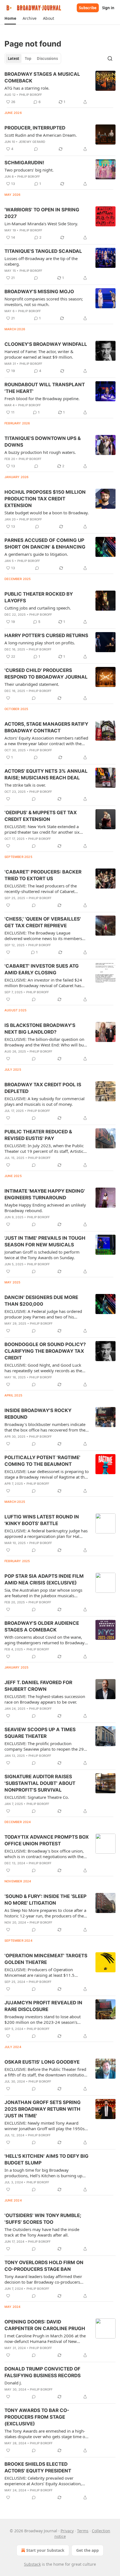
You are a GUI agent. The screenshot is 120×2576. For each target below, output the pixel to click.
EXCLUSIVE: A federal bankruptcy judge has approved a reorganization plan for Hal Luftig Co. (46, 1533)
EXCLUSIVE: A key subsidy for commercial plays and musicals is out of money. (45, 1101)
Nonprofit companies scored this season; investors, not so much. (44, 302)
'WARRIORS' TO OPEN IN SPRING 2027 (42, 213)
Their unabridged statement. (32, 684)
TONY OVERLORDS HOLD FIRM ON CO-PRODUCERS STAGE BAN (44, 2266)
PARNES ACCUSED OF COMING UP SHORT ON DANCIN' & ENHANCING (45, 544)
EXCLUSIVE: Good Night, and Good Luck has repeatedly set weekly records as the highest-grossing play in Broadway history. (46, 1368)
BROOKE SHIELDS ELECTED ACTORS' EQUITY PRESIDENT (38, 2467)
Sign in (108, 8)
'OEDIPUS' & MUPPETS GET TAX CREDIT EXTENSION (41, 816)
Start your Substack (45, 2550)
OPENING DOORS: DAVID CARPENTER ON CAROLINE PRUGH (45, 2325)
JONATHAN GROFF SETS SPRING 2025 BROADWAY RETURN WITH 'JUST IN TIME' (43, 2109)
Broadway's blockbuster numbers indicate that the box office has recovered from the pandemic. (45, 1427)
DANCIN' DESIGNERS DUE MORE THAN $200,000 (41, 1301)
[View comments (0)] (36, 149)
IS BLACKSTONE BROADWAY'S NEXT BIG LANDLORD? (40, 1029)
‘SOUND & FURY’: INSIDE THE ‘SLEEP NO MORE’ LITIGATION (45, 1900)
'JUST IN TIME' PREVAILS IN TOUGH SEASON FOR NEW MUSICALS (45, 1241)
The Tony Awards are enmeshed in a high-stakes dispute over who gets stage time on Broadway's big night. (46, 2434)
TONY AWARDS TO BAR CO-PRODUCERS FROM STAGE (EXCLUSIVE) (37, 2417)
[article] (60, 88)
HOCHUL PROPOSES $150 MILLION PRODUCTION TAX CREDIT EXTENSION (45, 499)
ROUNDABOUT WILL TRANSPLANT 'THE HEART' (45, 388)
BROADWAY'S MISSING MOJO (39, 292)
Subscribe (88, 8)
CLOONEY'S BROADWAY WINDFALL (46, 344)
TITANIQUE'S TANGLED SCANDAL (43, 251)
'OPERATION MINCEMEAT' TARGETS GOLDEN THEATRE (46, 1959)
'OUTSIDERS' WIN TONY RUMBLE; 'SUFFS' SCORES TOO (43, 2219)
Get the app (87, 2550)
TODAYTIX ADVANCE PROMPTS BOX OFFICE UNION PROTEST (47, 1840)
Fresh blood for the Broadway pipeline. (42, 398)
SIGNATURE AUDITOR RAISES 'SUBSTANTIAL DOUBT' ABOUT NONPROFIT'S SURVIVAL (40, 1783)
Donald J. (13, 2383)
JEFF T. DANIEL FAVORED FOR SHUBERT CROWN (38, 1686)
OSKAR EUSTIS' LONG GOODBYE (42, 2062)
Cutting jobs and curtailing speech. (38, 608)
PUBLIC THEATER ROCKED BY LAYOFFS (39, 597)
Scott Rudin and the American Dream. (41, 135)
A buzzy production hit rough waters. (40, 452)
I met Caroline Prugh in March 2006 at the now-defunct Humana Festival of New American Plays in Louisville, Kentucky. (45, 2338)
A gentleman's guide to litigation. (36, 554)
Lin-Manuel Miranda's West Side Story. (41, 224)
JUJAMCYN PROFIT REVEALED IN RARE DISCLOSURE (43, 2006)
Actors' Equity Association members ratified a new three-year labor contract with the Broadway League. (46, 741)
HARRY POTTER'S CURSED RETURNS (46, 635)
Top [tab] (28, 58)
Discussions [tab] (47, 58)
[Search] (110, 58)
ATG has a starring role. (27, 88)
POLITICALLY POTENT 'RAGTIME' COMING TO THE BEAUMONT (42, 1461)
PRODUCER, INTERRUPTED (35, 128)
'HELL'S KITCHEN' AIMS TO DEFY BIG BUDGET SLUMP (46, 2159)
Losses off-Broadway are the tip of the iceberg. (41, 261)
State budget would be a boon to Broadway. (47, 513)
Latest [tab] (14, 58)
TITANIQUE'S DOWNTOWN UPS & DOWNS (43, 442)
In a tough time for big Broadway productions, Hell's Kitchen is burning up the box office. (43, 2173)
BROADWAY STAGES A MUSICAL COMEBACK (42, 77)
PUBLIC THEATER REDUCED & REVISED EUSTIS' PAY (38, 1135)
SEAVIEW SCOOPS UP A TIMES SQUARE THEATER (40, 1733)
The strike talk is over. (25, 785)
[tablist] (33, 58)
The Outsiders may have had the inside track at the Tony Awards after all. (42, 2232)
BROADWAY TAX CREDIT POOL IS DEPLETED (43, 1088)
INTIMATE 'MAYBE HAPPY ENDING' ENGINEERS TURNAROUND (45, 1194)
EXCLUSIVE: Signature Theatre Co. (37, 1797)
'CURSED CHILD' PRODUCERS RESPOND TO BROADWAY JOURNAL (46, 674)
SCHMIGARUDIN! (24, 163)
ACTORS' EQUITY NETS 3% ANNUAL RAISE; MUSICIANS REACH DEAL (46, 774)
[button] (10, 18)
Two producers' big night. (29, 170)
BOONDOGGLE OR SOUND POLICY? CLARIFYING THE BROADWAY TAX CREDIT (45, 1351)
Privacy (67, 2531)
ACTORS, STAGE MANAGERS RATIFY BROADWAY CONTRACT (46, 727)
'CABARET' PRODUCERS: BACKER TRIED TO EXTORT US (43, 875)
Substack (32, 2564)
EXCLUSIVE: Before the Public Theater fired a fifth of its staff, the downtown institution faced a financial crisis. (45, 2072)
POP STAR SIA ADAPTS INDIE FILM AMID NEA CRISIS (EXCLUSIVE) (44, 1579)
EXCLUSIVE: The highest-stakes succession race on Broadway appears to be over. (45, 1699)
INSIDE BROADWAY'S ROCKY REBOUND (38, 1414)
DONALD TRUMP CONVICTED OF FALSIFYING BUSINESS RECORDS (43, 2372)
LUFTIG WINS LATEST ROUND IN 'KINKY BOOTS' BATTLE (42, 1520)
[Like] (8, 698)
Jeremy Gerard (32, 142)
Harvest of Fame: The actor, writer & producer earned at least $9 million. (39, 354)
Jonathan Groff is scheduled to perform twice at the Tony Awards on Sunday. (42, 1255)
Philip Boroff (31, 95)
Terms (83, 2531)
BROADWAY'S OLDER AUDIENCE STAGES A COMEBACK (42, 1626)
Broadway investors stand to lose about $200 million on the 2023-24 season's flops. (43, 2019)
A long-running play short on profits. (40, 643)
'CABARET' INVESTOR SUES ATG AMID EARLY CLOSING (42, 969)
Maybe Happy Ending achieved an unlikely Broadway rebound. (45, 1208)
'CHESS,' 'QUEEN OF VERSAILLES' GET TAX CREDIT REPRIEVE (43, 922)
